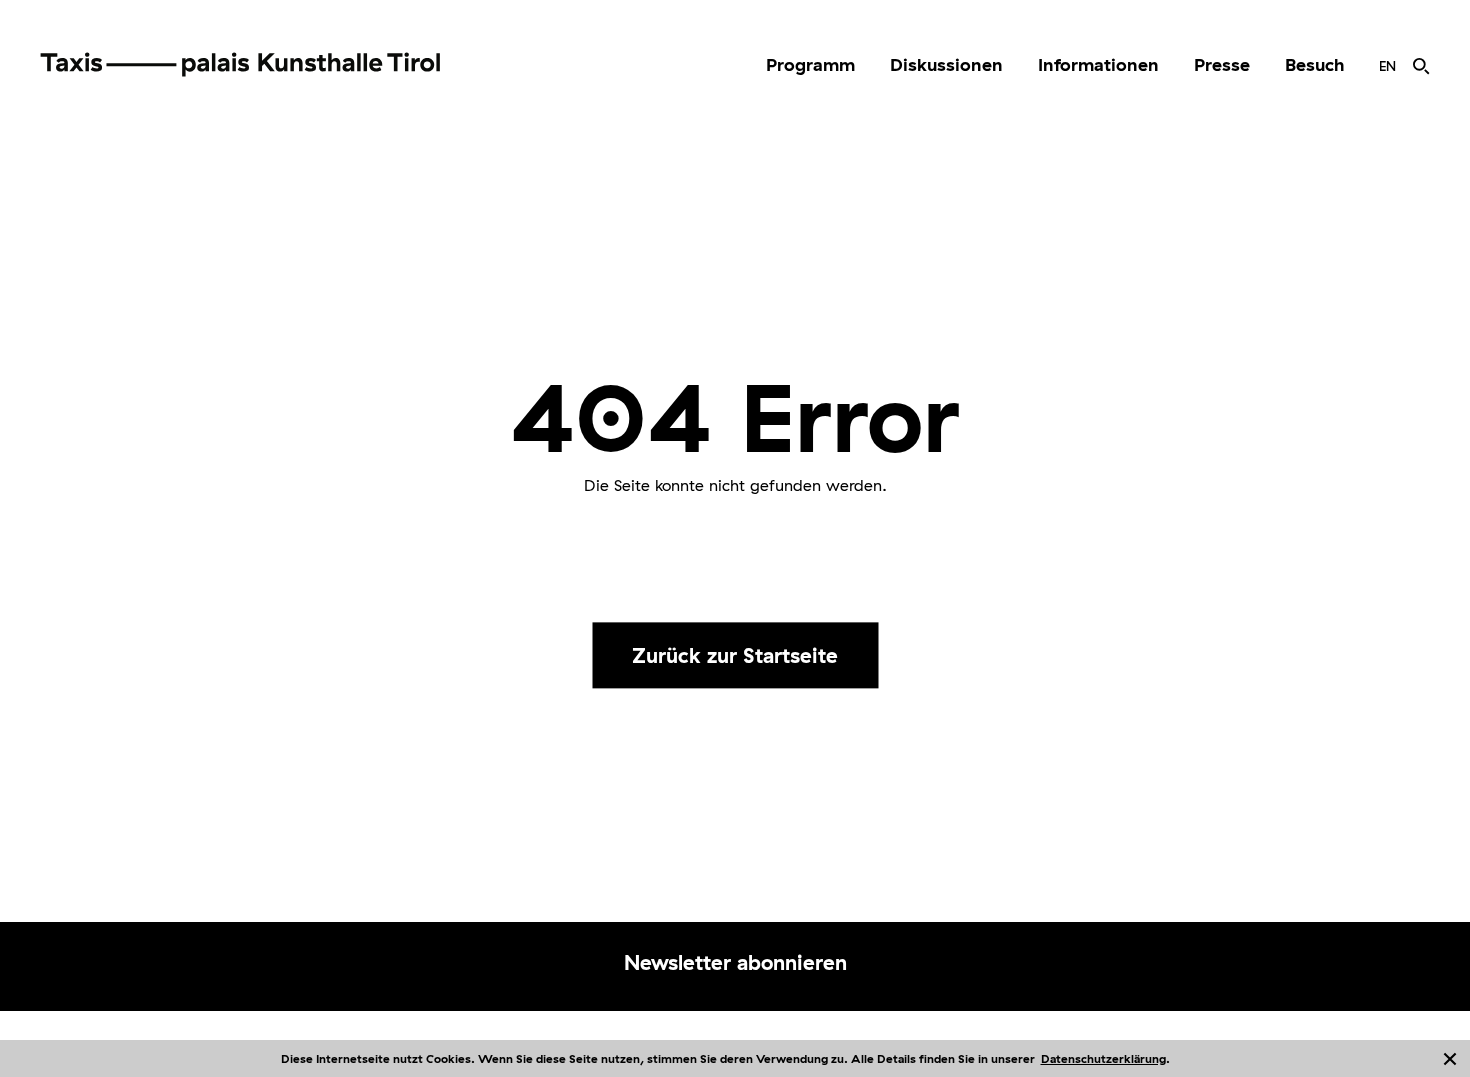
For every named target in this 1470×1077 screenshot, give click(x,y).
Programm (810, 64)
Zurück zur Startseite (735, 655)
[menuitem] (810, 65)
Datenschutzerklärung (1103, 1058)
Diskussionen (946, 64)
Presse (1222, 64)
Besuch (1314, 64)
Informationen (1098, 64)
